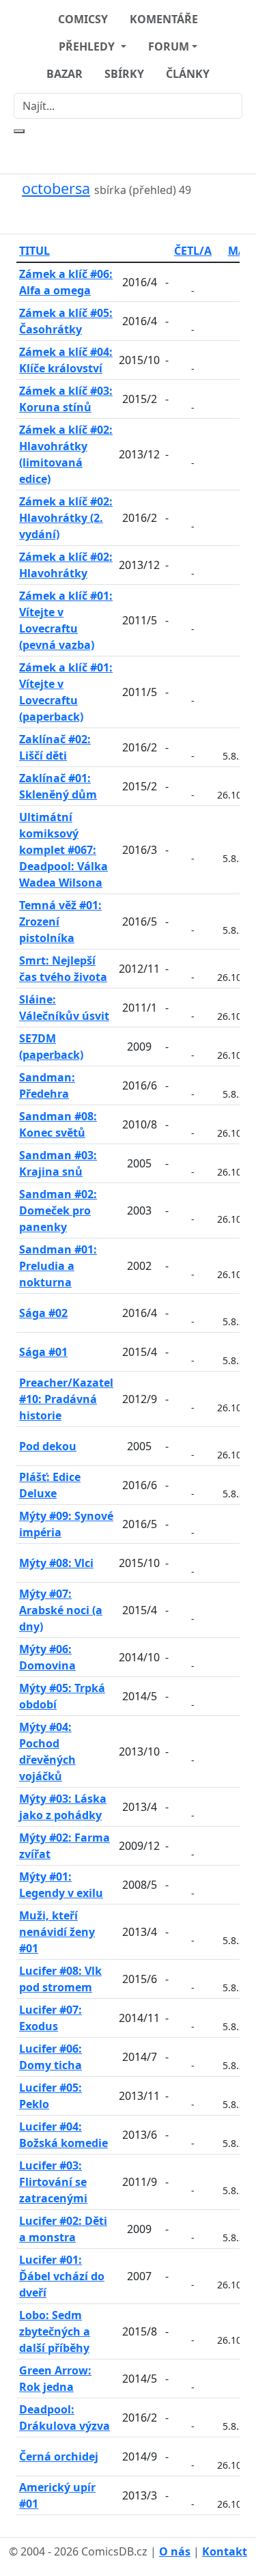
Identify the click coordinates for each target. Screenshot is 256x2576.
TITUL (34, 251)
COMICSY (83, 19)
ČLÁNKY (188, 74)
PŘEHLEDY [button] (88, 46)
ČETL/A (193, 251)
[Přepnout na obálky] (120, 216)
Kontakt (225, 2551)
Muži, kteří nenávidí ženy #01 (57, 1932)
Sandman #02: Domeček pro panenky (58, 1210)
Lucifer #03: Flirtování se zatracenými (53, 2182)
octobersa (56, 188)
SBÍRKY (124, 74)
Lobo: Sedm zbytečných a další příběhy (55, 2331)
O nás (175, 2551)
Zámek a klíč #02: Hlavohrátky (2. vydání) (66, 518)
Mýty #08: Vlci (56, 1563)
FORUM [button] (169, 46)
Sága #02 (43, 1313)
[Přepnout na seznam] (137, 216)
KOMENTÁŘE (164, 19)
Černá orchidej (59, 2456)
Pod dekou (48, 1446)
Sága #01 (43, 1352)
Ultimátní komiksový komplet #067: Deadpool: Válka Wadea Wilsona (63, 850)
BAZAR (65, 74)
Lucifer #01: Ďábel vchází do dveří (62, 2276)
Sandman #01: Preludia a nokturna (58, 1266)
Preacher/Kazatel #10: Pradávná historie (66, 1399)
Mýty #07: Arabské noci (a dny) (61, 1610)
